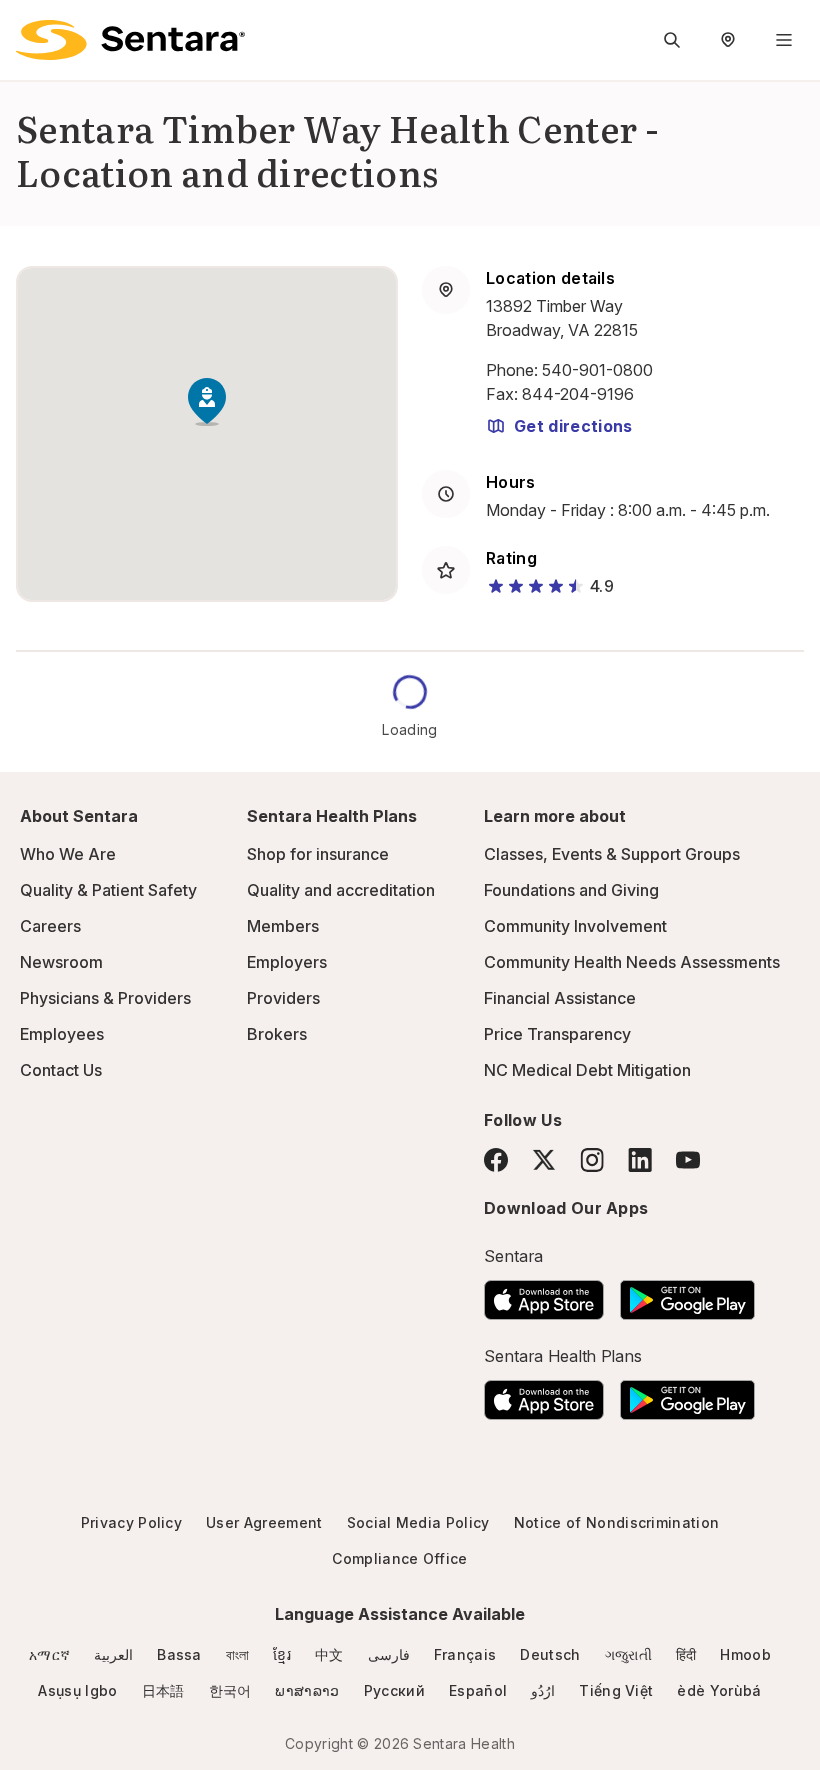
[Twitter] (544, 1160)
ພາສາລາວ (307, 1690)
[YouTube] (688, 1160)
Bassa (179, 1654)
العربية (113, 1654)
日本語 (163, 1690)
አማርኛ (49, 1654)
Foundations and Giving (571, 890)
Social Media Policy (418, 1522)
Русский (394, 1690)
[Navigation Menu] (784, 40)
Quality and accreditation (341, 890)
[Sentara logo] (130, 40)
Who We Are (68, 854)
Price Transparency (557, 1034)
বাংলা (238, 1654)
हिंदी (686, 1654)
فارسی (389, 1654)
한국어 (230, 1690)
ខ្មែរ (282, 1654)
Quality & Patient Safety (108, 890)
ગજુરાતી (628, 1654)
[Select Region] (728, 40)
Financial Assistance (560, 998)
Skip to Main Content (30, 28)
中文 (329, 1654)
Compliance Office (399, 1558)
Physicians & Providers (105, 998)
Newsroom (61, 962)
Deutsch (550, 1654)
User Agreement (264, 1522)
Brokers (277, 1034)
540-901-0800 (597, 370)
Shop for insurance (318, 854)
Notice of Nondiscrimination (617, 1522)
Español (478, 1690)
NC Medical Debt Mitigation (587, 1070)
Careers (50, 926)
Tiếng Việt (616, 1690)
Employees (62, 1034)
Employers (287, 962)
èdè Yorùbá (719, 1690)
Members (283, 926)
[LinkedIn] (640, 1159)
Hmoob (745, 1654)
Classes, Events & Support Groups (612, 854)
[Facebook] (496, 1160)
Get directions (573, 426)
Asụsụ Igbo (77, 1690)
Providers (283, 998)
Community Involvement (575, 926)
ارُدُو (543, 1690)
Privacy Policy (131, 1522)
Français (465, 1654)
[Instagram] (592, 1159)
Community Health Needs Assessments (632, 962)
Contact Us (61, 1070)
